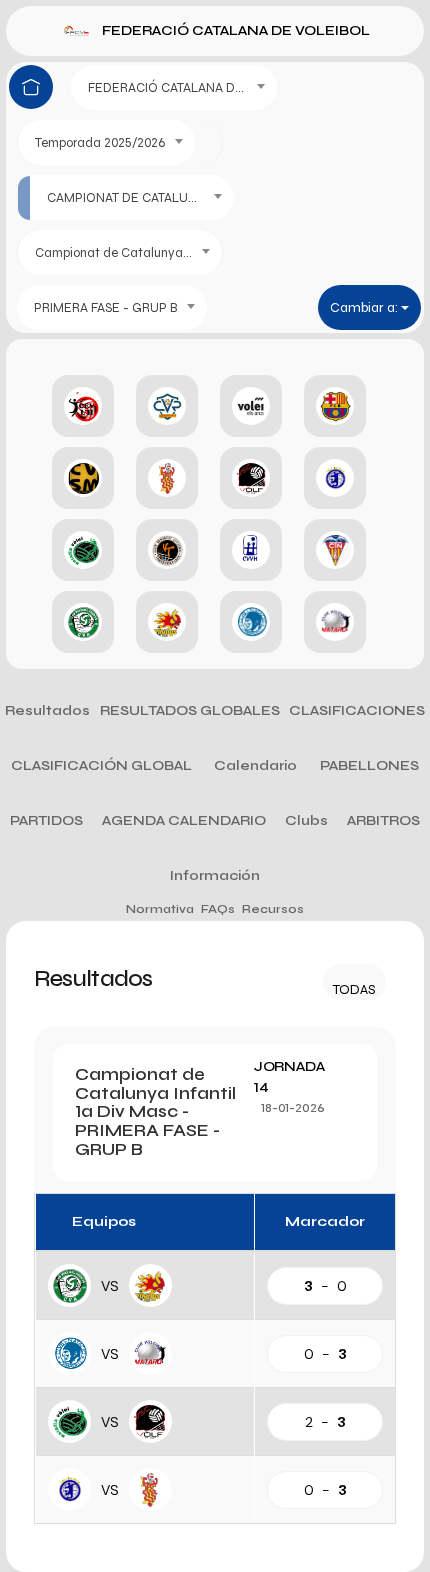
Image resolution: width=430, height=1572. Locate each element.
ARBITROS (383, 820)
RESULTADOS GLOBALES (190, 710)
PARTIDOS (46, 820)
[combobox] (174, 87)
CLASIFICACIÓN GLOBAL (101, 765)
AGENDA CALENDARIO (184, 820)
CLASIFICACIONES (357, 710)
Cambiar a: (365, 307)
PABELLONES (369, 765)
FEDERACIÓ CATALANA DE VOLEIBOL (236, 30)
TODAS (354, 989)
